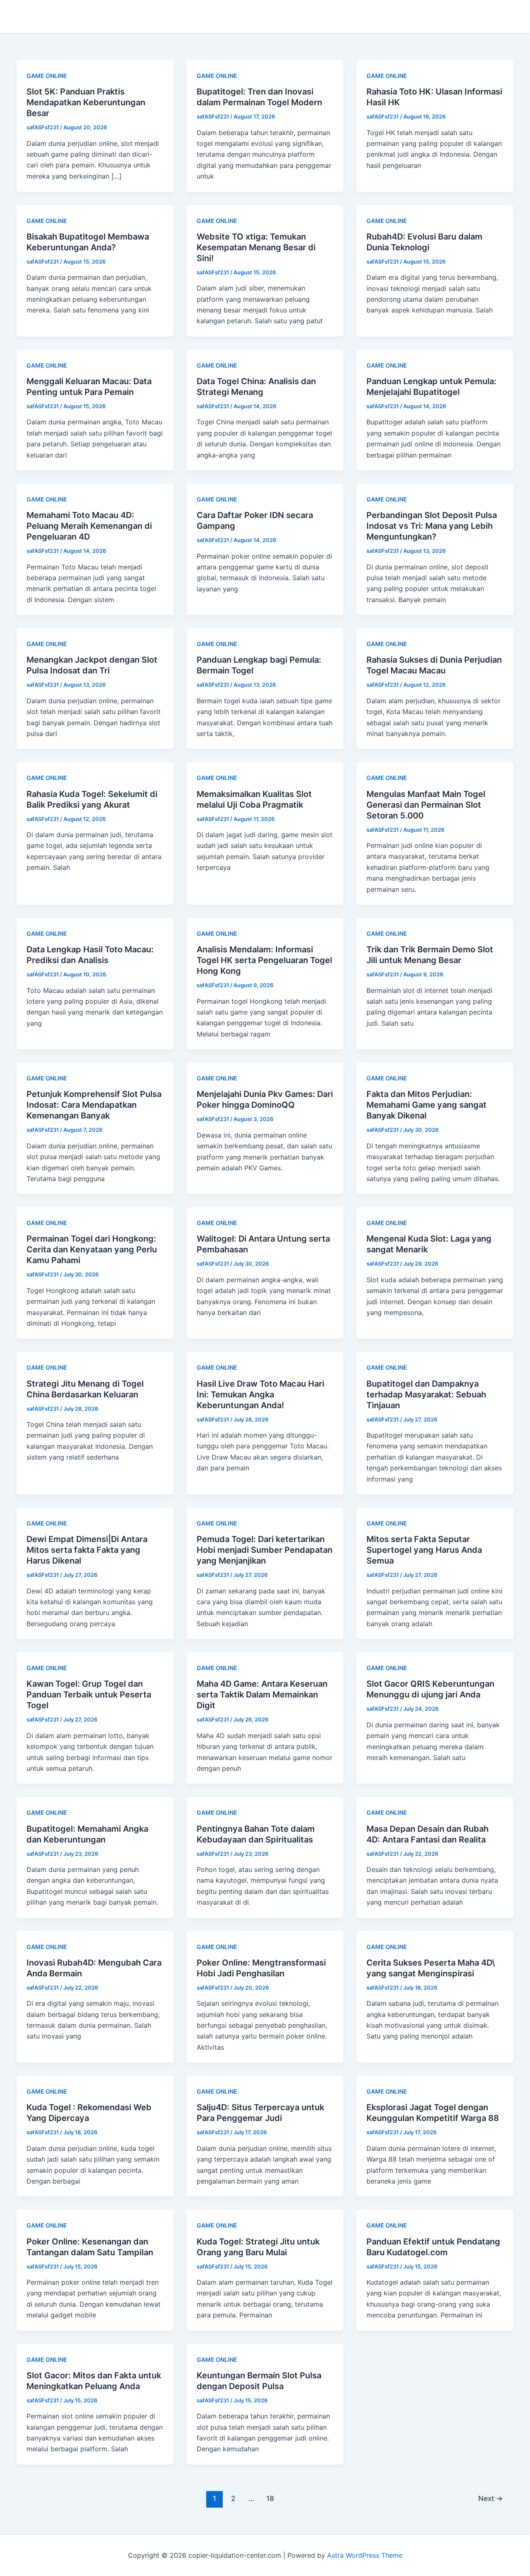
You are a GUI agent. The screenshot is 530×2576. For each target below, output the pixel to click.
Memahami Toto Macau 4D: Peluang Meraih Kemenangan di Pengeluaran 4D (89, 526)
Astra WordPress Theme (365, 2555)
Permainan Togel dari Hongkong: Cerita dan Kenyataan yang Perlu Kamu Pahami (92, 1249)
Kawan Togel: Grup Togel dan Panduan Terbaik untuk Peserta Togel (89, 1695)
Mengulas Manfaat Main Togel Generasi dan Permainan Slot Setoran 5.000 (426, 805)
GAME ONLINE (47, 76)
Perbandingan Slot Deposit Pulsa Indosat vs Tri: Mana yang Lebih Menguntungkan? (432, 526)
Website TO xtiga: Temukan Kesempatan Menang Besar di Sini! (256, 247)
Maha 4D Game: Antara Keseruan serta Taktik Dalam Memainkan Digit (262, 1695)
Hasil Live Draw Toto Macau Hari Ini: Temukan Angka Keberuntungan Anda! (260, 1395)
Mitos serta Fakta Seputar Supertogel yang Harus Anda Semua (424, 1550)
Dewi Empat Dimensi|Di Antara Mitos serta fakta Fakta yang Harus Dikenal (87, 1550)
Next (490, 2498)
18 (270, 2498)
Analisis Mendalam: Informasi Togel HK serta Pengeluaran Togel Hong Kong (264, 960)
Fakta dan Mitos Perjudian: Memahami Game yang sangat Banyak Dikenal (426, 1105)
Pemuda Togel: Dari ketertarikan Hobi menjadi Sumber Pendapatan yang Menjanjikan (265, 1550)
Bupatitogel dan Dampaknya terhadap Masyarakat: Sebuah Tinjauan (426, 1395)
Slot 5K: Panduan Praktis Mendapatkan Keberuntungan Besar (86, 102)
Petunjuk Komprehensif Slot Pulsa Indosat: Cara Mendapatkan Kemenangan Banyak (94, 1105)
